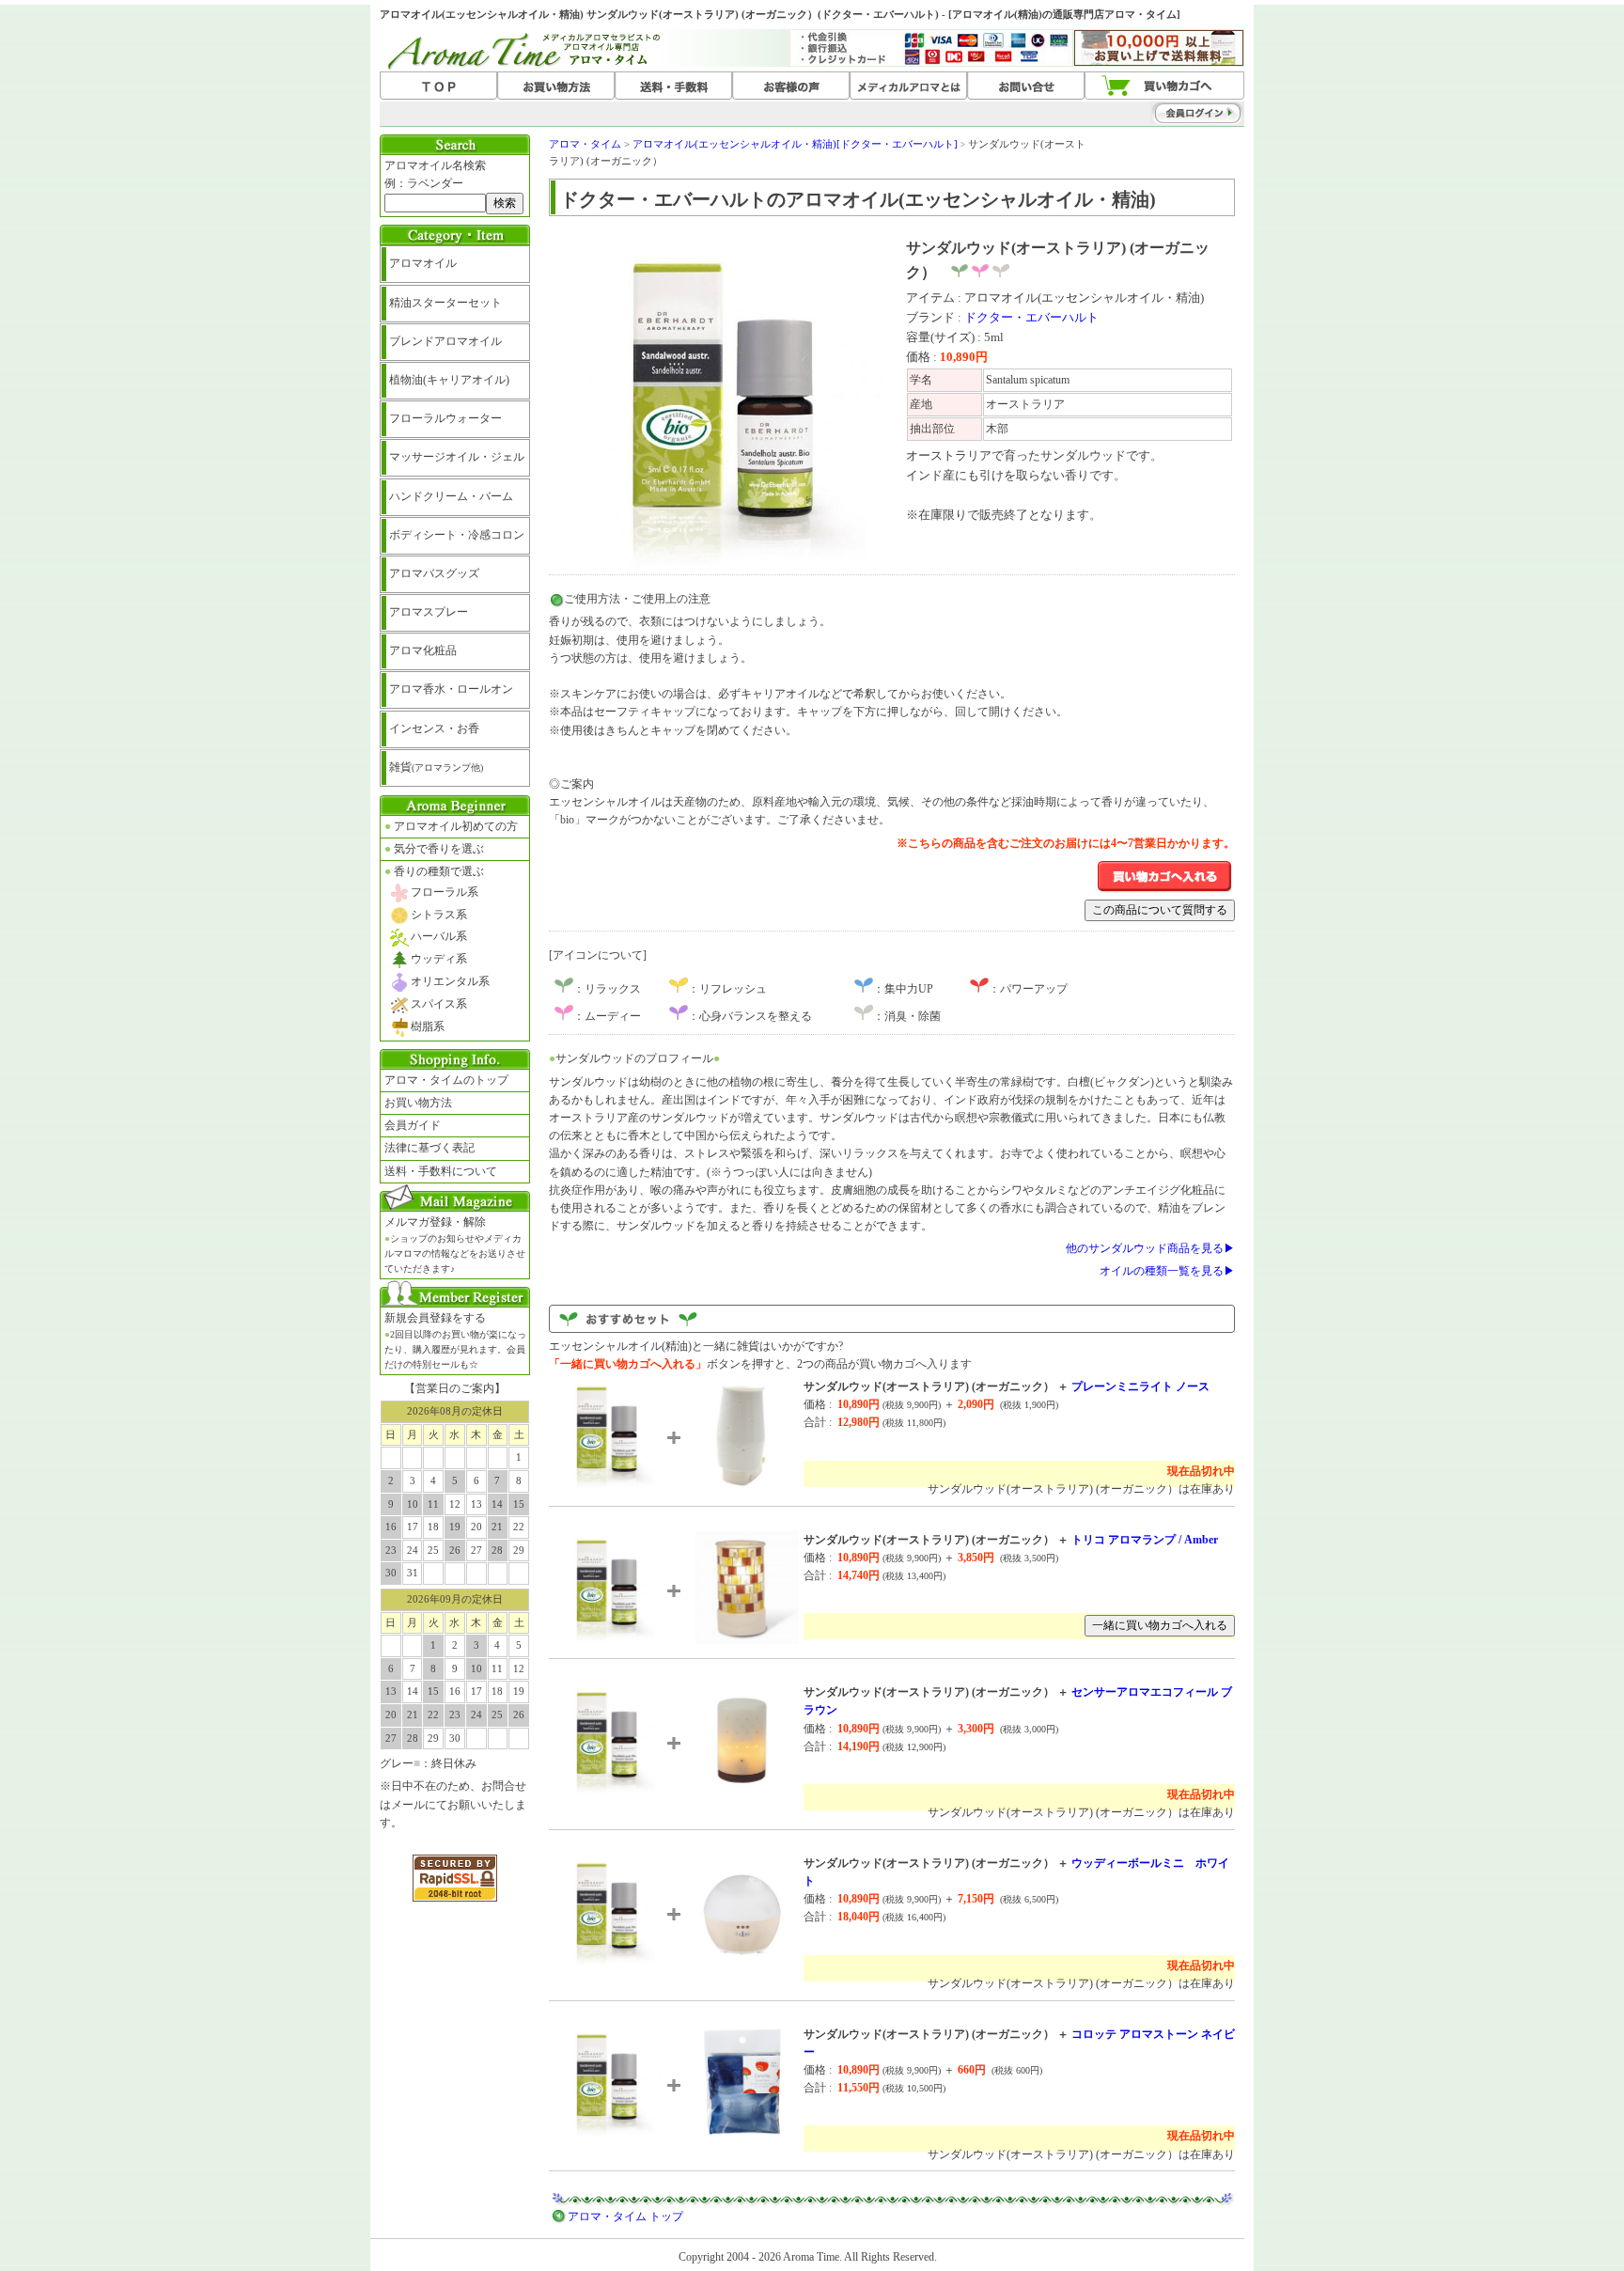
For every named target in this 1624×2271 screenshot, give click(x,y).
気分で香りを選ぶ (434, 849)
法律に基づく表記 (429, 1148)
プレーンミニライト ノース (1140, 1386)
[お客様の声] (791, 86)
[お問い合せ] (1026, 86)
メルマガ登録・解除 (455, 1245)
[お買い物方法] (556, 86)
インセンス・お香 (434, 728)
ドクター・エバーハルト (1031, 317)
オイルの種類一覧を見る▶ (1167, 1271)
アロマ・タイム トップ (625, 2216)
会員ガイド (413, 1125)
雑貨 (436, 767)
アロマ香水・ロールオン (451, 689)
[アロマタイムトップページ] (438, 86)
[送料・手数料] (673, 86)
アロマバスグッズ (434, 573)
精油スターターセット (445, 303)
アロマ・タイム (585, 144)
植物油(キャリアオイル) (449, 380)
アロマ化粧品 (423, 650)
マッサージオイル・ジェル (457, 457)
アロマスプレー (429, 612)
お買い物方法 (418, 1103)
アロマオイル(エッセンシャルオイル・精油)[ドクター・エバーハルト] (795, 144)
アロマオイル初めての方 (451, 826)
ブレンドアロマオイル (445, 341)
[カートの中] (1164, 86)
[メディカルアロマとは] (908, 86)
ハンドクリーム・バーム (451, 496)
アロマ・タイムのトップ (446, 1080)
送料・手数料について (441, 1171)
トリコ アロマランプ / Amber (1145, 1540)
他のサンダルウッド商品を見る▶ (1150, 1248)
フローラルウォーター (445, 418)
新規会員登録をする (455, 1340)
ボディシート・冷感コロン (457, 535)
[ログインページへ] (1160, 113)
